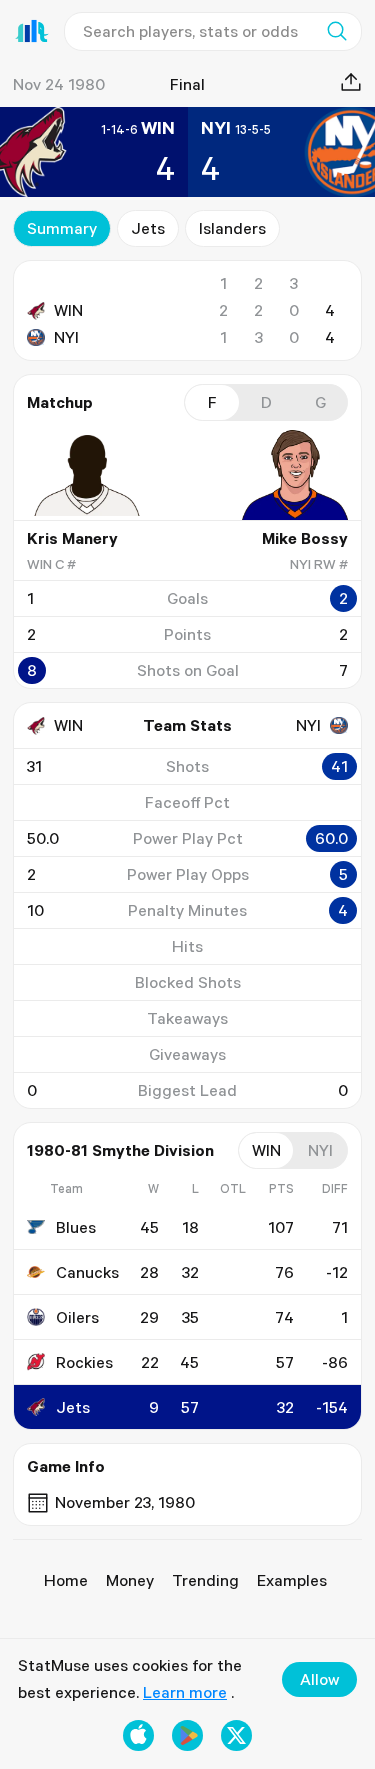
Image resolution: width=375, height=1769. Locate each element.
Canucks (87, 1272)
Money (130, 1580)
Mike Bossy (305, 538)
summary (62, 228)
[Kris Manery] (87, 475)
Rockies (84, 1362)
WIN (68, 310)
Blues (76, 1227)
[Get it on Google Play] (187, 1735)
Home (66, 1580)
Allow (319, 1679)
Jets (148, 228)
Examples (292, 1580)
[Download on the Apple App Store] (138, 1735)
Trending (205, 1580)
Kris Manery (72, 538)
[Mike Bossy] (288, 475)
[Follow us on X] (236, 1735)
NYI (66, 337)
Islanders (232, 228)
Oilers (77, 1317)
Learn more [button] (185, 1692)
